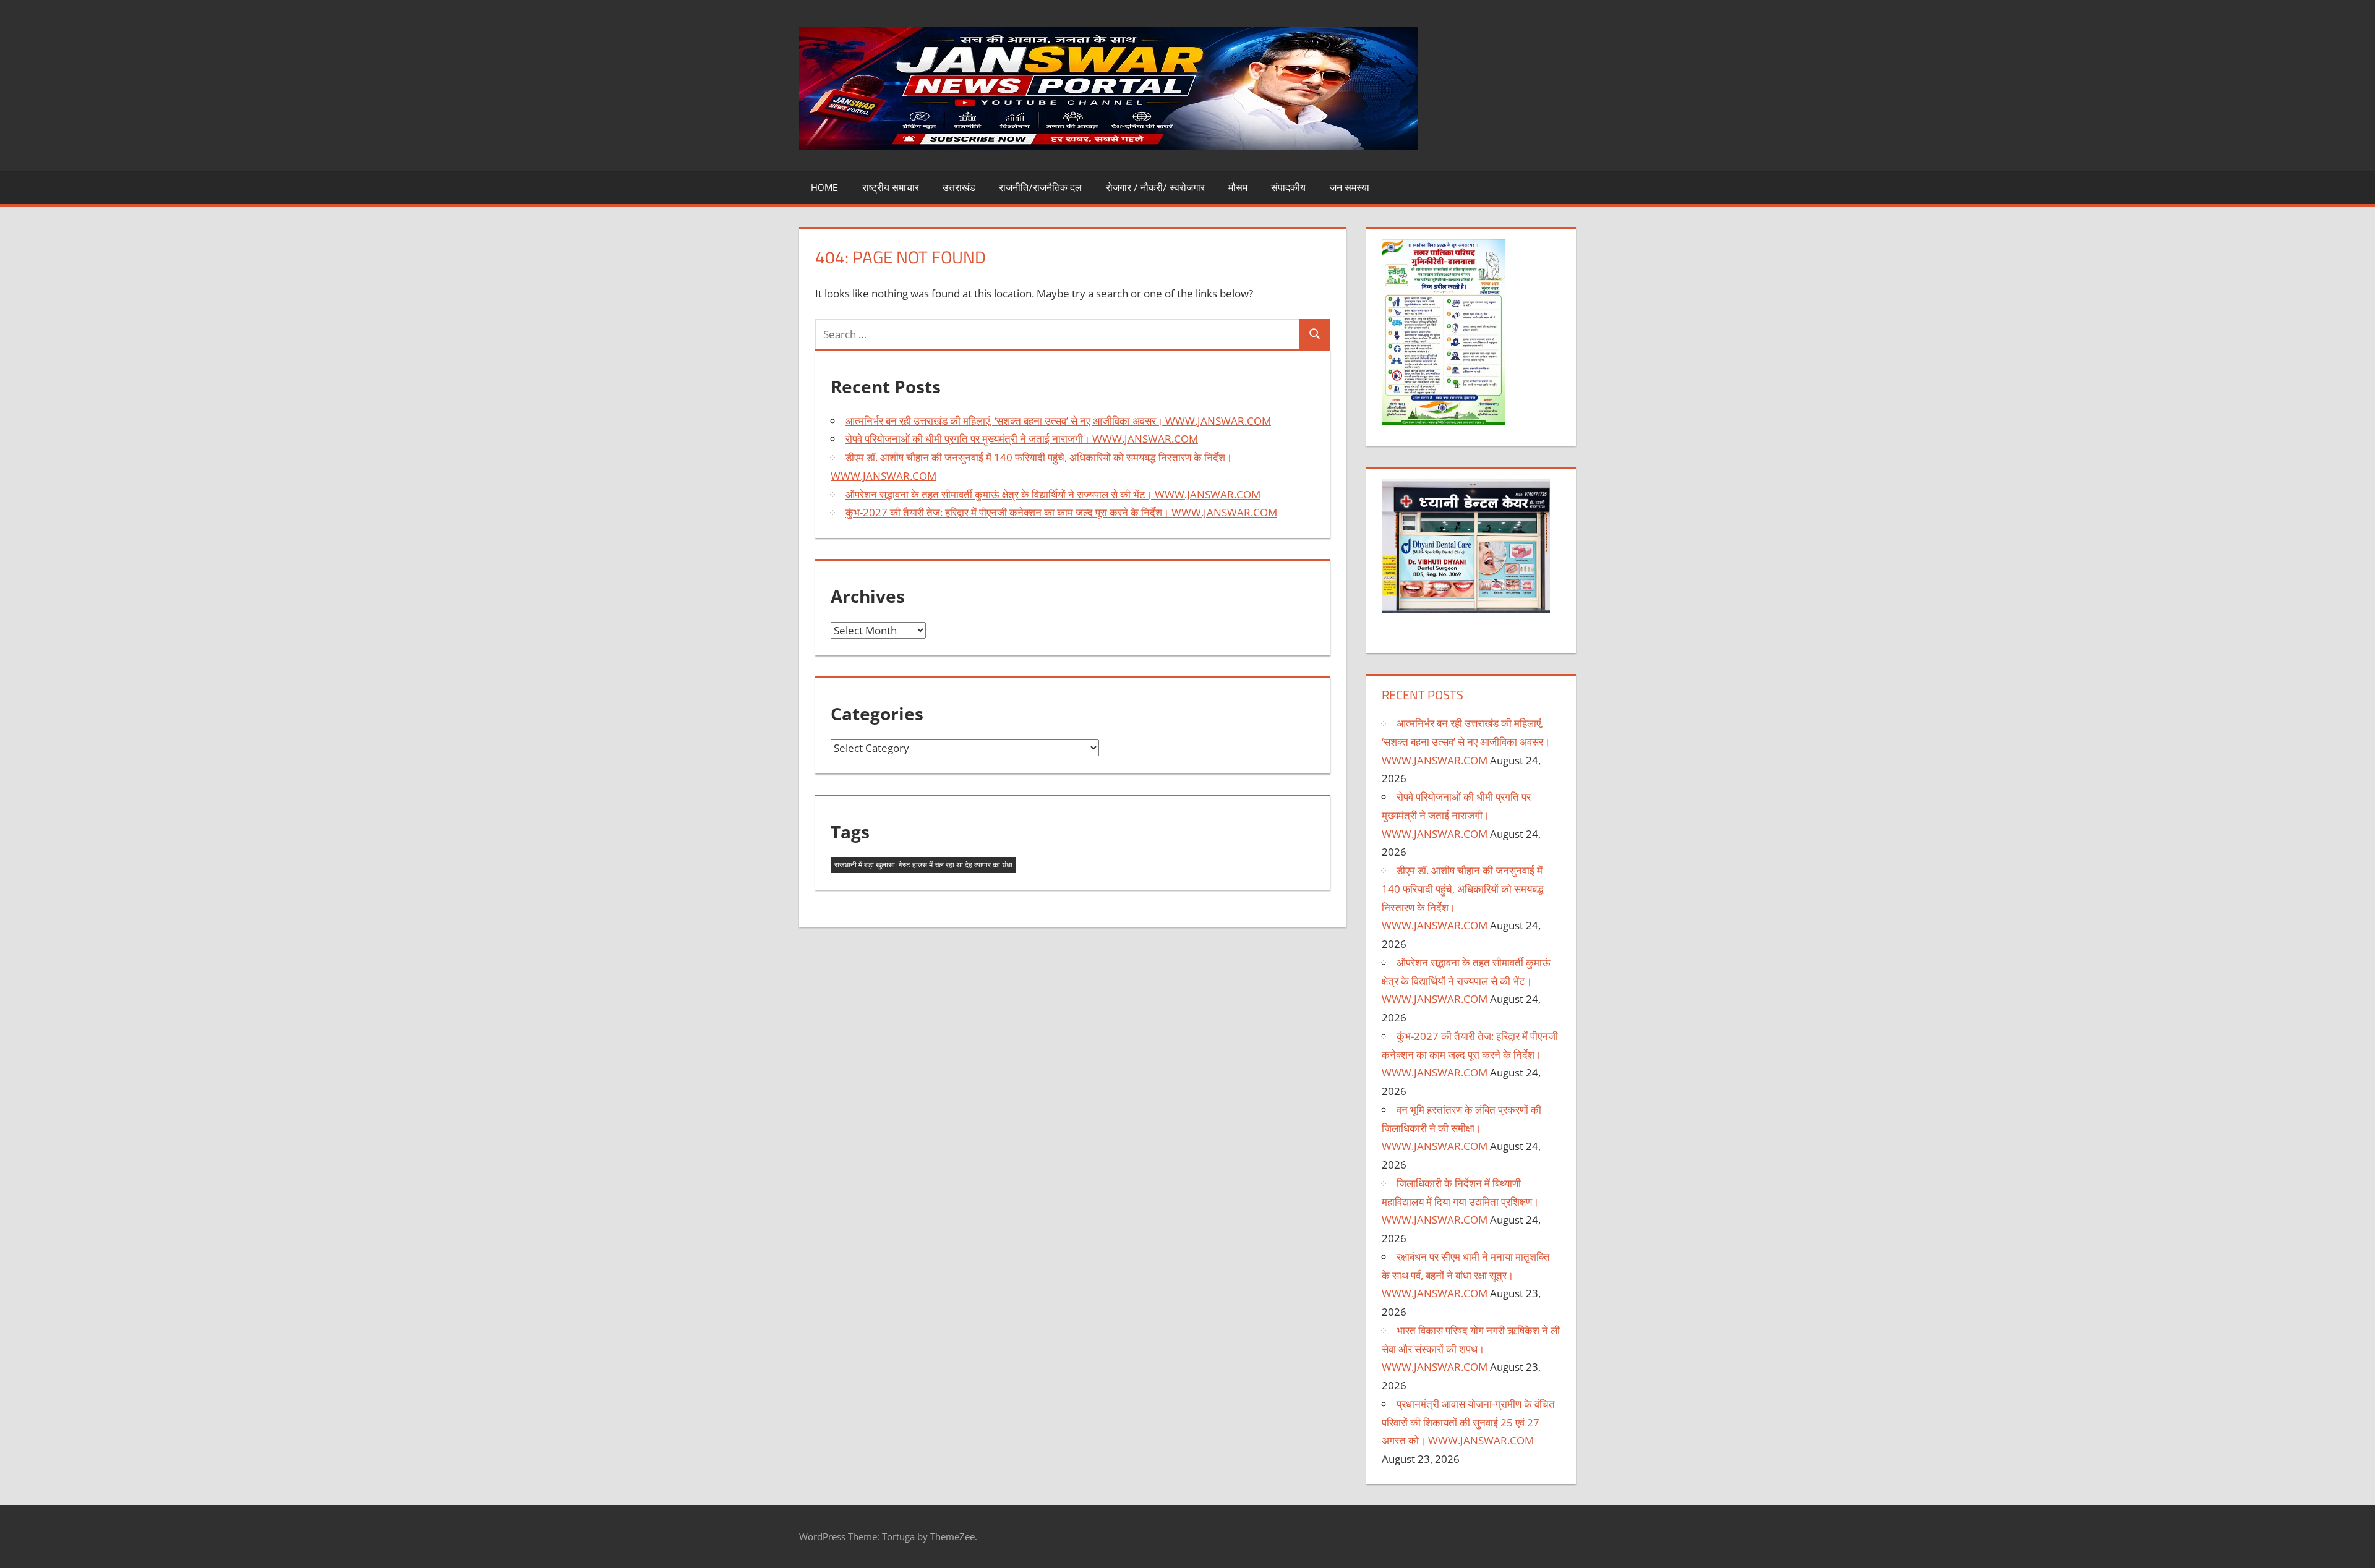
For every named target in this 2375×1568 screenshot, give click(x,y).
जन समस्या (1350, 187)
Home (824, 187)
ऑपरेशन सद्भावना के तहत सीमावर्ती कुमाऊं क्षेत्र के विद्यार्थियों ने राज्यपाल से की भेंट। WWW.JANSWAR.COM (1053, 494)
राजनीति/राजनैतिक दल (1040, 187)
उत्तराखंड (959, 187)
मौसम (1238, 187)
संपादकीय (1288, 187)
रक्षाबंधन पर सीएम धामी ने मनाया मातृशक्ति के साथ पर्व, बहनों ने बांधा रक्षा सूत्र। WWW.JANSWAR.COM (1466, 1275)
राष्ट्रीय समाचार (891, 187)
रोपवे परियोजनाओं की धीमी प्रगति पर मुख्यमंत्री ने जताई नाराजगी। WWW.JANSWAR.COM (1022, 439)
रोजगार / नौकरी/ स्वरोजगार (1155, 187)
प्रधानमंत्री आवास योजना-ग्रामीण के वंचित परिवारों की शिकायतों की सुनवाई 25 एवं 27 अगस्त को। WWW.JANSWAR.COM (1468, 1422)
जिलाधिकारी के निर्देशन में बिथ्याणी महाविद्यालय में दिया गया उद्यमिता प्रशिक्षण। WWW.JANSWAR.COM (1460, 1202)
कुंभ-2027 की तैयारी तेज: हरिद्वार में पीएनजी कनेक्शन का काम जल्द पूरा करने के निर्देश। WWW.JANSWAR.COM (1061, 512)
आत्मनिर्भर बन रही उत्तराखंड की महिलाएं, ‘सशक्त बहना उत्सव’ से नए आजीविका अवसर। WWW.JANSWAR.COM (1058, 421)
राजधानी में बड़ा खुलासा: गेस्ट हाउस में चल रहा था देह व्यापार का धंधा (923, 865)
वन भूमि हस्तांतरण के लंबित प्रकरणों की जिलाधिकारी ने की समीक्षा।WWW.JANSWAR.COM (1461, 1128)
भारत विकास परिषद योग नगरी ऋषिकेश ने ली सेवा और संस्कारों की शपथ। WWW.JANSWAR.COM (1471, 1349)
